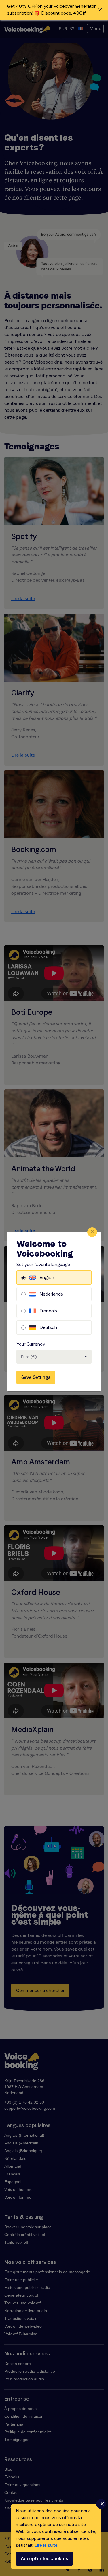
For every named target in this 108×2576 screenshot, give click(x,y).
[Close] (92, 1232)
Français (48, 1311)
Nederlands (51, 1294)
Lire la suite (46, 2545)
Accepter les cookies (44, 2559)
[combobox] (54, 1357)
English (47, 1277)
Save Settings (36, 1377)
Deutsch (48, 1327)
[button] (54, 10)
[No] (101, 2504)
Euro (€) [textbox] (29, 1357)
